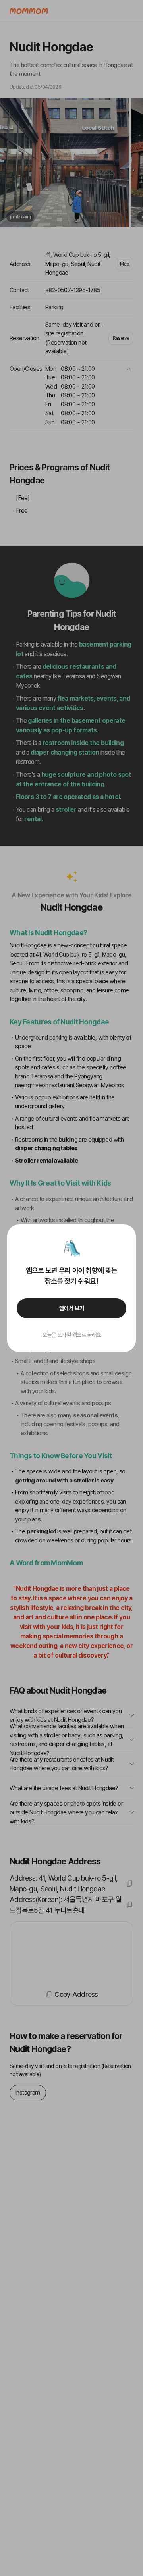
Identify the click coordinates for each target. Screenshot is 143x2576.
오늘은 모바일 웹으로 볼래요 (71, 1335)
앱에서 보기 (72, 1308)
